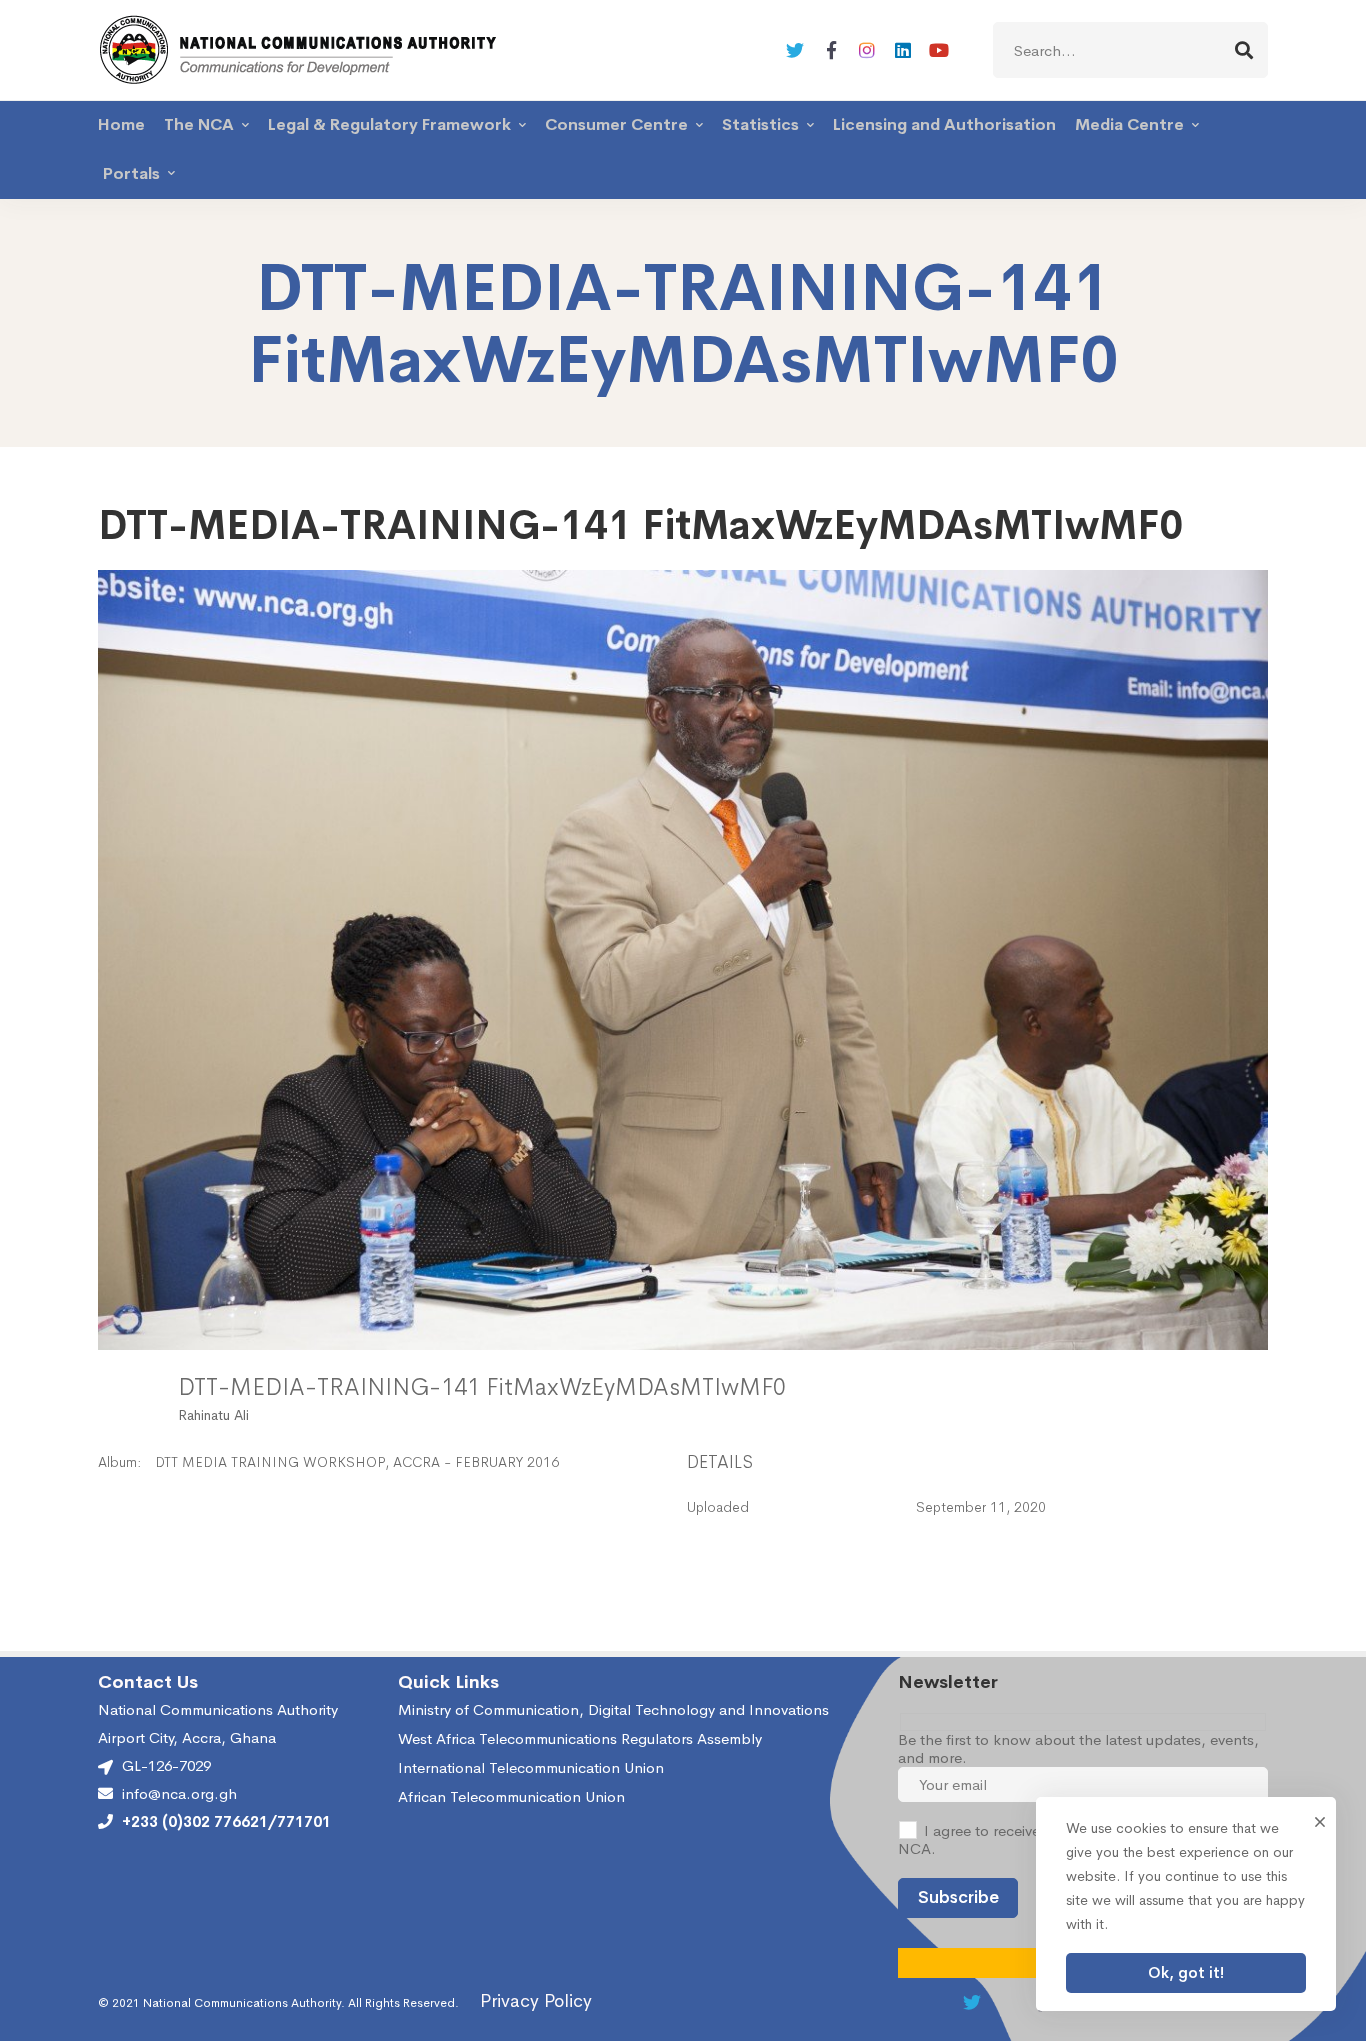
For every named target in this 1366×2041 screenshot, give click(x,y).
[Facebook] (831, 50)
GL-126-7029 (166, 1765)
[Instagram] (867, 50)
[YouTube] (939, 50)
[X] (795, 50)
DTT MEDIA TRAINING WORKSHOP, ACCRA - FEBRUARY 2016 (357, 1462)
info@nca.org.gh (179, 1794)
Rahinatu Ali (213, 1415)
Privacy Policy (536, 2001)
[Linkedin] (903, 50)
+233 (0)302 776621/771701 (226, 1822)
